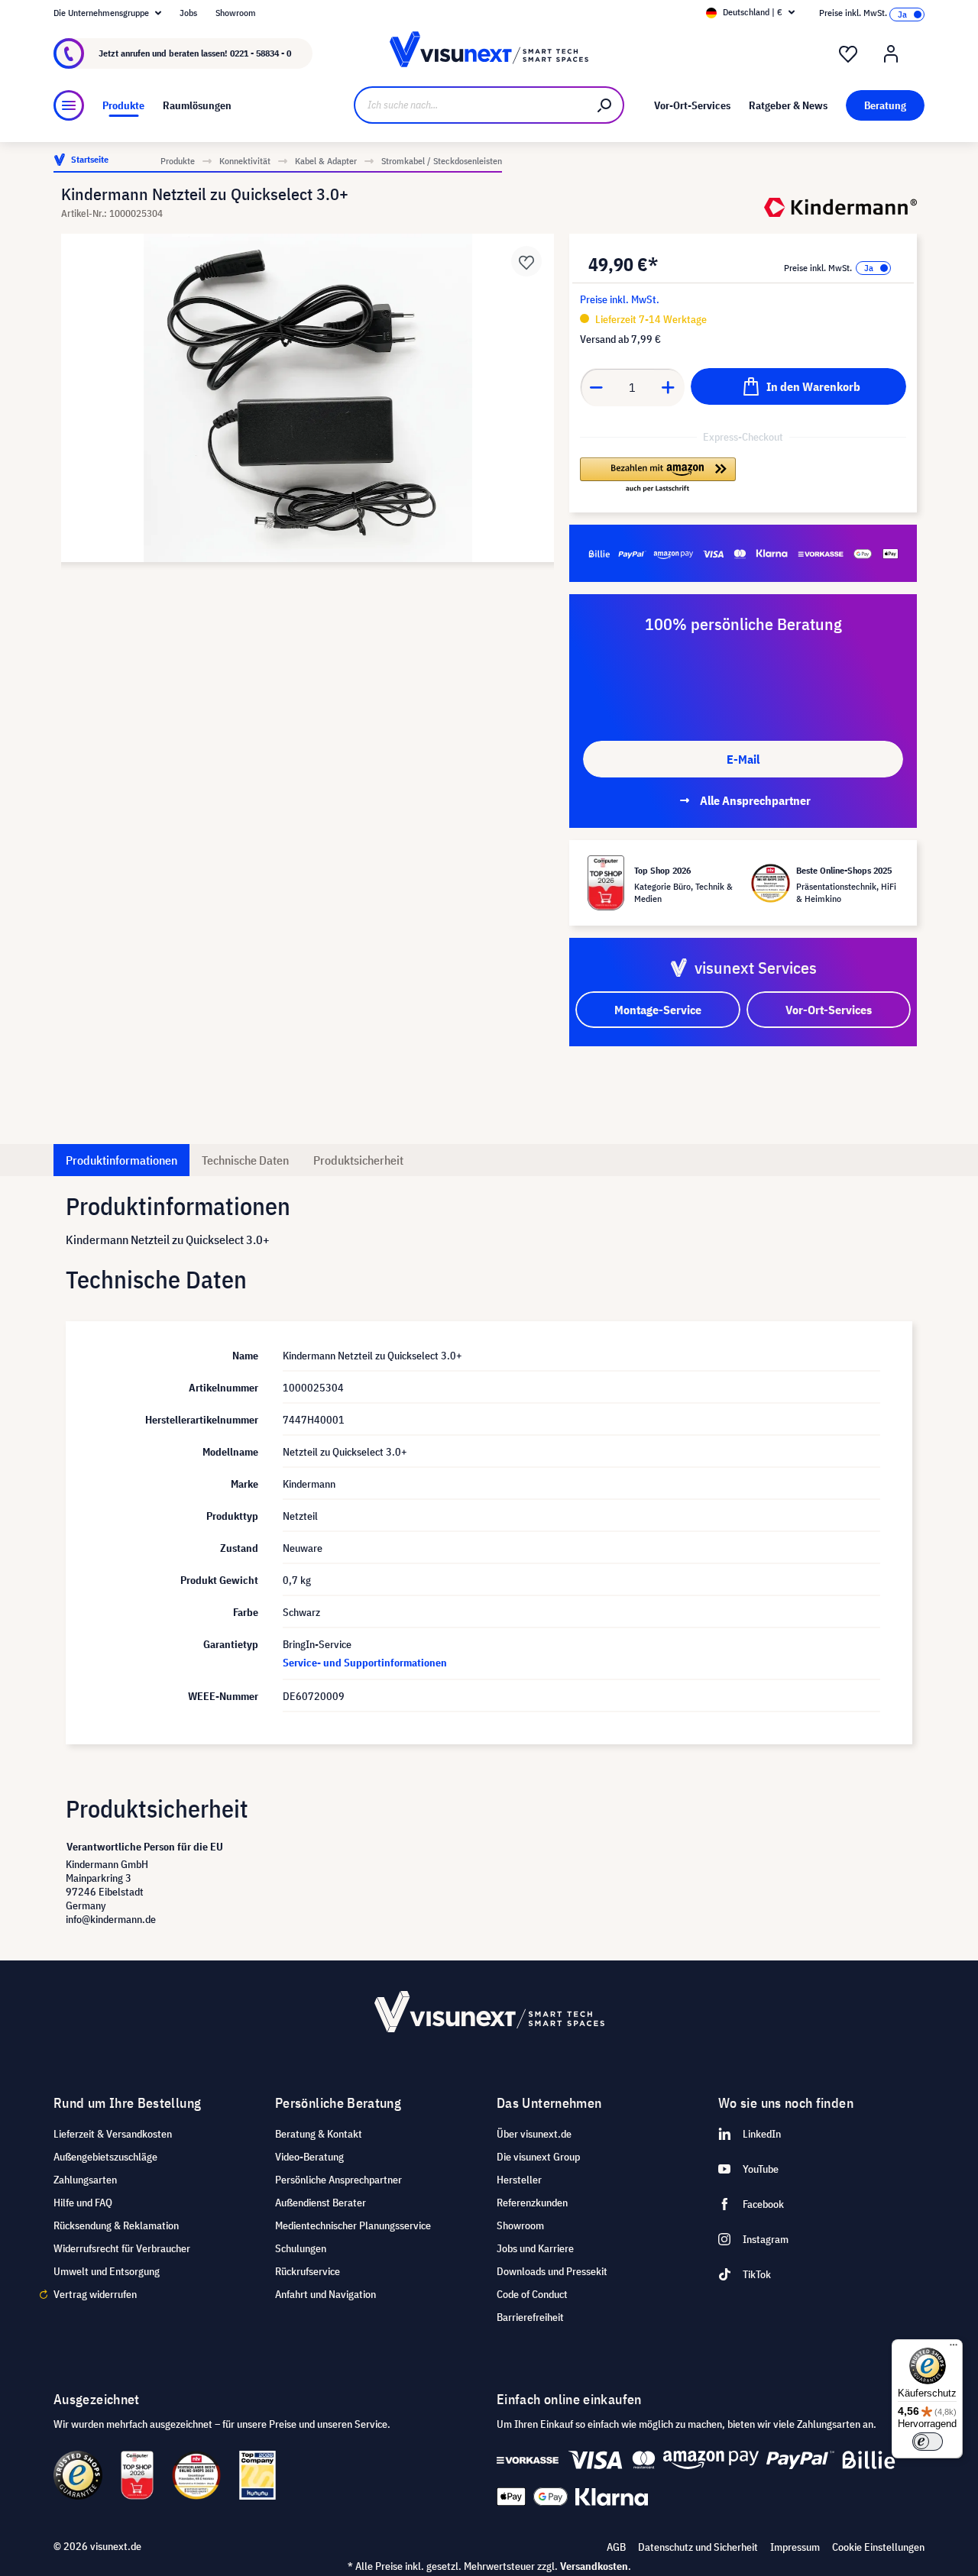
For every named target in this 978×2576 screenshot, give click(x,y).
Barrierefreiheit (530, 2317)
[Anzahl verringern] (596, 387)
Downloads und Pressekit (552, 2271)
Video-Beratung (309, 2157)
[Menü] (69, 105)
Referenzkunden (532, 2203)
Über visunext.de (534, 2134)
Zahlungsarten (85, 2180)
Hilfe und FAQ (83, 2203)
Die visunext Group (538, 2157)
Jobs (188, 13)
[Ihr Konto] (891, 54)
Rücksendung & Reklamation (116, 2225)
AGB (616, 2547)
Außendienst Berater (321, 2203)
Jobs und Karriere (535, 2248)
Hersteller (519, 2180)
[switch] (928, 2442)
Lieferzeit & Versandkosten (113, 2134)
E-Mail (743, 759)
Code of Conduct (532, 2294)
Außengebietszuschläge (105, 2157)
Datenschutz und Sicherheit (698, 2547)
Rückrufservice (308, 2271)
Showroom (236, 13)
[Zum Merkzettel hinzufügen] (526, 261)
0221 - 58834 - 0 (261, 53)
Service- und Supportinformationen (365, 1663)
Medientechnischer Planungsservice (353, 2225)
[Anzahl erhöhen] (669, 387)
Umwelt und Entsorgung (107, 2271)
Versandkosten (594, 2566)
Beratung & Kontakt (319, 2134)
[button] (658, 476)
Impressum (795, 2547)
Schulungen (301, 2248)
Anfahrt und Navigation (325, 2294)
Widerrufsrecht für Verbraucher (122, 2248)
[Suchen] (605, 105)
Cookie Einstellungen (878, 2547)
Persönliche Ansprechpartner (338, 2180)
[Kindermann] (840, 207)
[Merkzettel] (848, 54)
